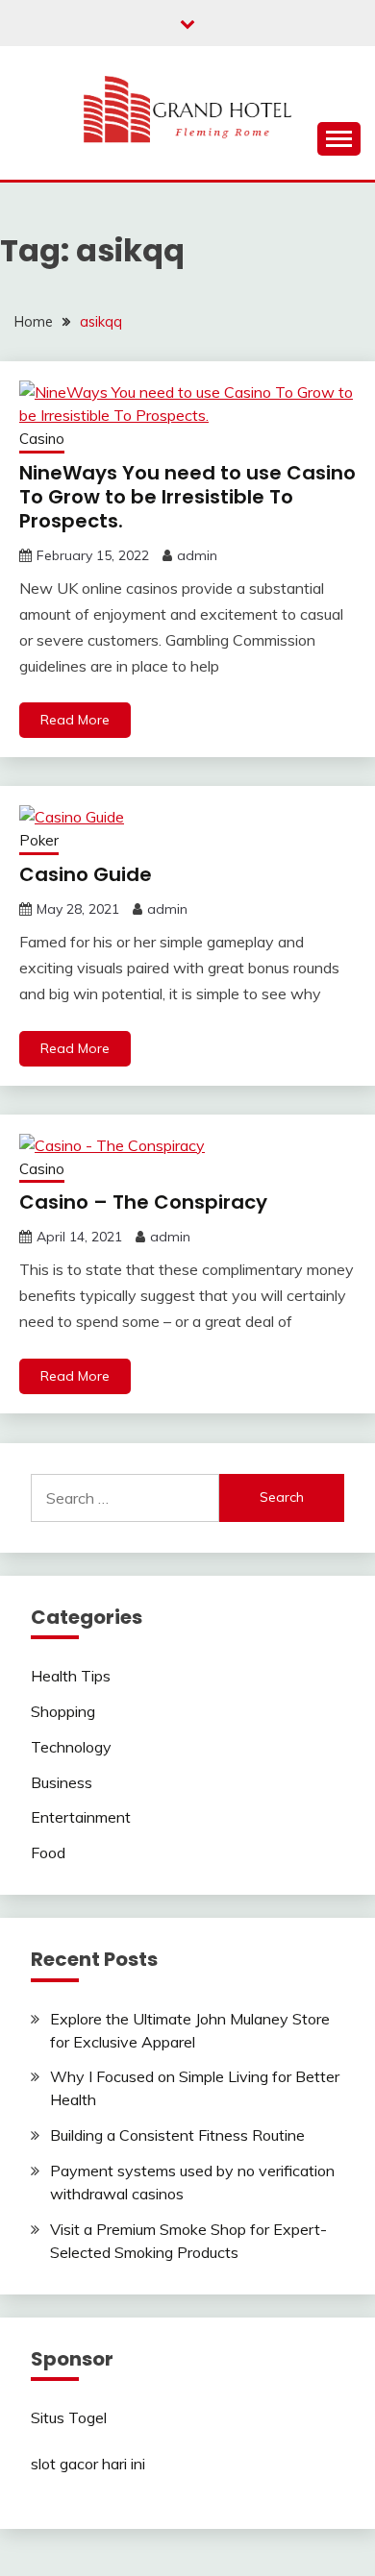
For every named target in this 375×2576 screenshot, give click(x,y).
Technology (71, 1747)
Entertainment (81, 1817)
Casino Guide (86, 874)
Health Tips (71, 1676)
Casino (42, 439)
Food (48, 1852)
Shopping (63, 1711)
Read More (75, 720)
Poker (39, 840)
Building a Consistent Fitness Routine (177, 2135)
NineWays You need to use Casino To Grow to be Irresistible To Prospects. (187, 497)
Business (62, 1782)
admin (197, 555)
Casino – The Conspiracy (143, 1202)
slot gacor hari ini (88, 2464)
